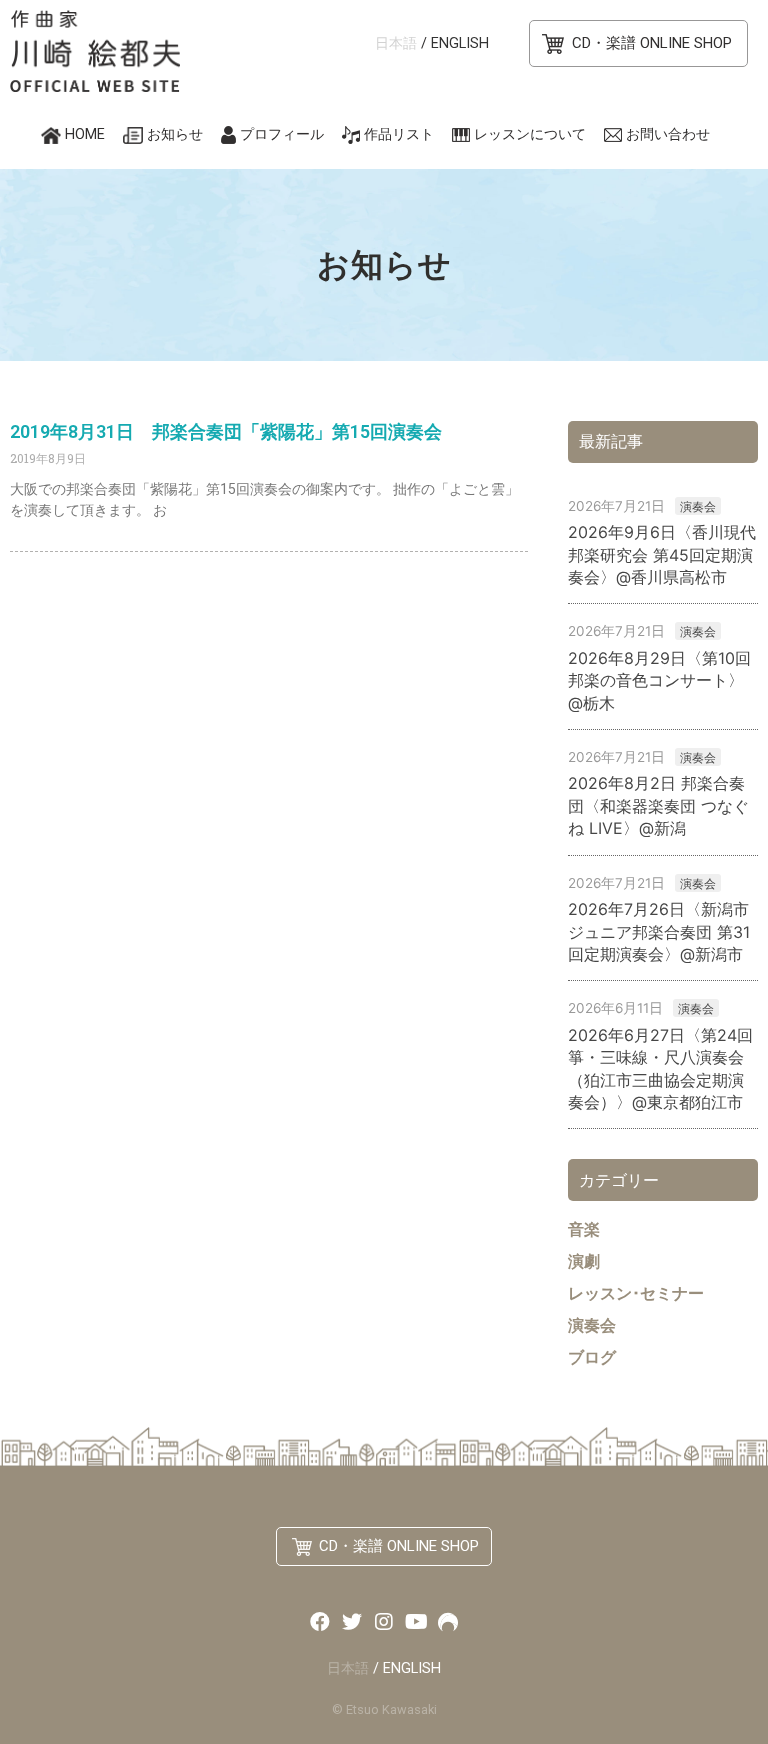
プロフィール (282, 134)
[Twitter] (352, 1622)
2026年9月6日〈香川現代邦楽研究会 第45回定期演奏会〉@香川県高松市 (662, 554)
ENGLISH (460, 43)
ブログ (592, 1357)
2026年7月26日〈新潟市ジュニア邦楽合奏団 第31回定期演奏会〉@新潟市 (659, 931)
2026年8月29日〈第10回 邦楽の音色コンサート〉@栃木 (659, 680)
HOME (85, 134)
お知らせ (175, 134)
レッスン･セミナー (636, 1293)
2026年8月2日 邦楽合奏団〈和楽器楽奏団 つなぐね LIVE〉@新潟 (658, 805)
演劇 (584, 1261)
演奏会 (698, 506)
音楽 (584, 1229)
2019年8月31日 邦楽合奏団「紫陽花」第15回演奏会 (226, 431)
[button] (638, 43)
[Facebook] (320, 1622)
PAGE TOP (728, 1667)
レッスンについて (530, 134)
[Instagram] (384, 1622)
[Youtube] (416, 1622)
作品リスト (399, 134)
